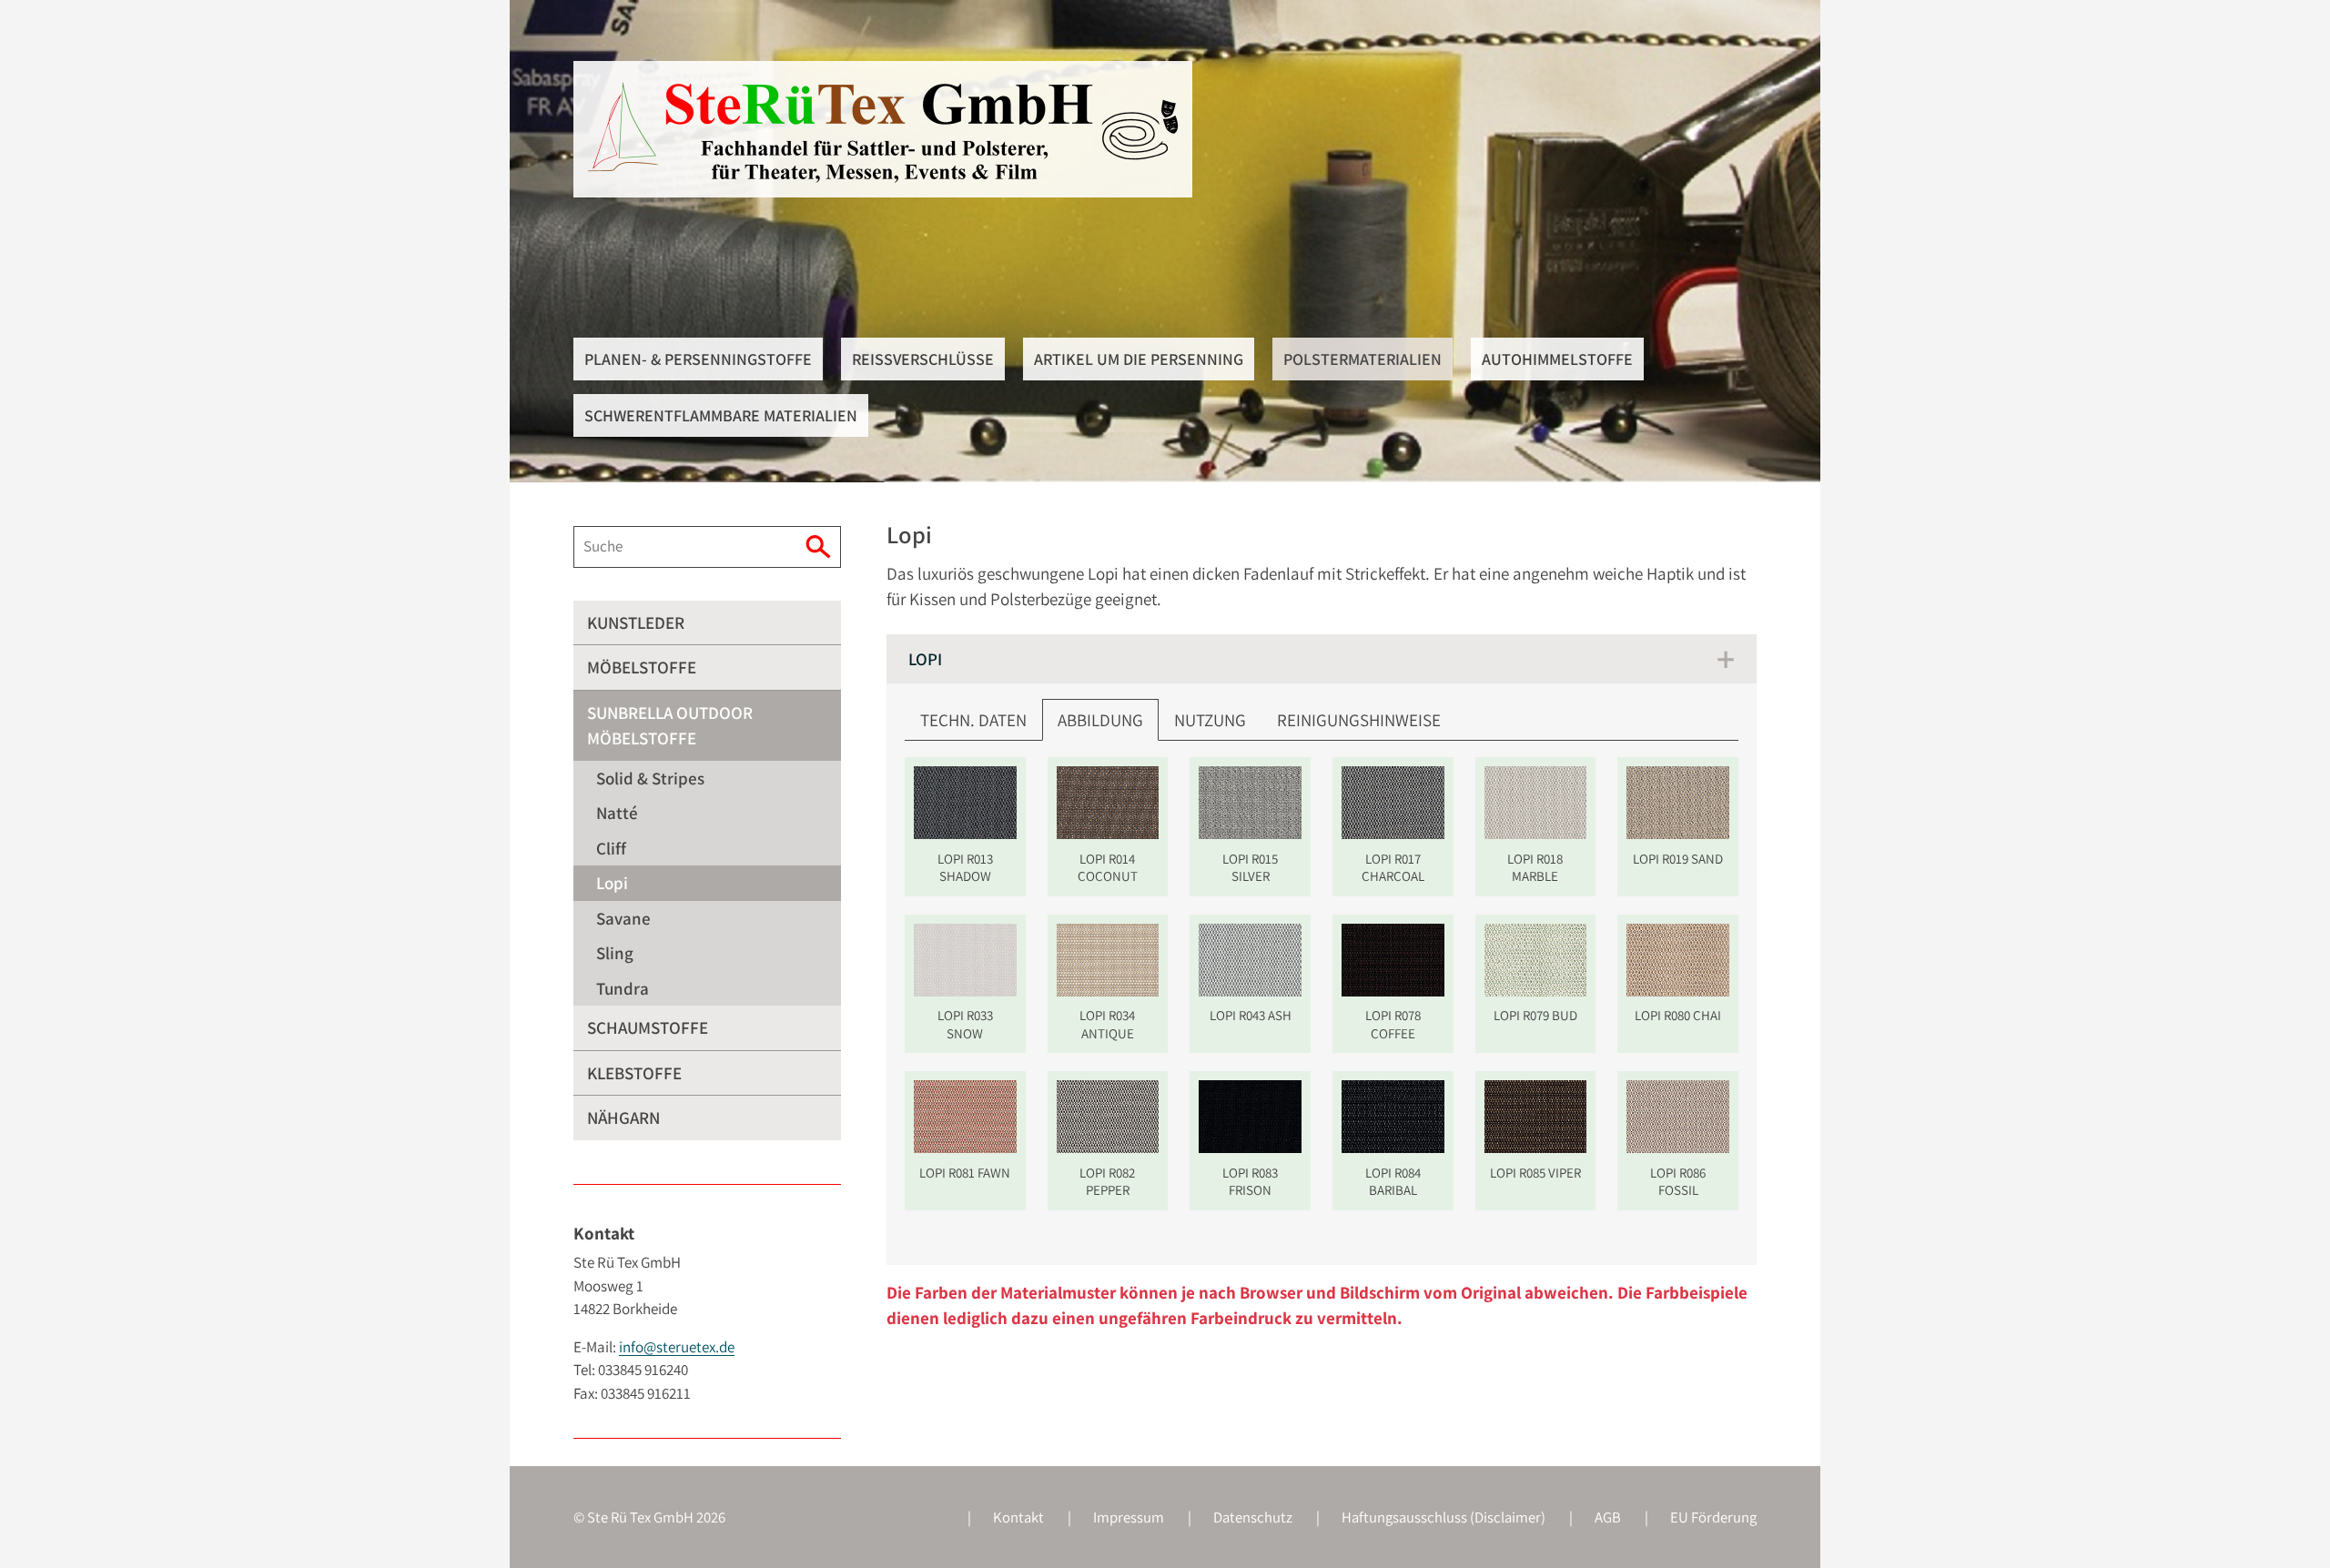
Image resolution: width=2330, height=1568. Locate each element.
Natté (617, 813)
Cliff (611, 848)
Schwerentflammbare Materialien (721, 415)
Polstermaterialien (1363, 359)
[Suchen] (821, 547)
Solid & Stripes (650, 778)
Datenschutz (1253, 1517)
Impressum (1129, 1517)
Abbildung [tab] (1100, 720)
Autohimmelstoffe (1557, 359)
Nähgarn (623, 1118)
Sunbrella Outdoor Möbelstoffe (670, 726)
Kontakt (1018, 1517)
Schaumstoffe (648, 1027)
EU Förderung (1713, 1517)
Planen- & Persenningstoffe (698, 359)
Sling (615, 953)
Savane (623, 918)
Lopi (925, 659)
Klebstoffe (634, 1073)
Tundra (623, 988)
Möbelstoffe (642, 667)
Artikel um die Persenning (1139, 359)
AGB (1608, 1517)
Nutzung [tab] (1210, 720)
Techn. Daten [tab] (973, 720)
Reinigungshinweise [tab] (1359, 720)
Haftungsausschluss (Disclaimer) (1444, 1517)
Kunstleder (636, 622)
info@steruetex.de (677, 1347)
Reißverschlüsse (923, 359)
